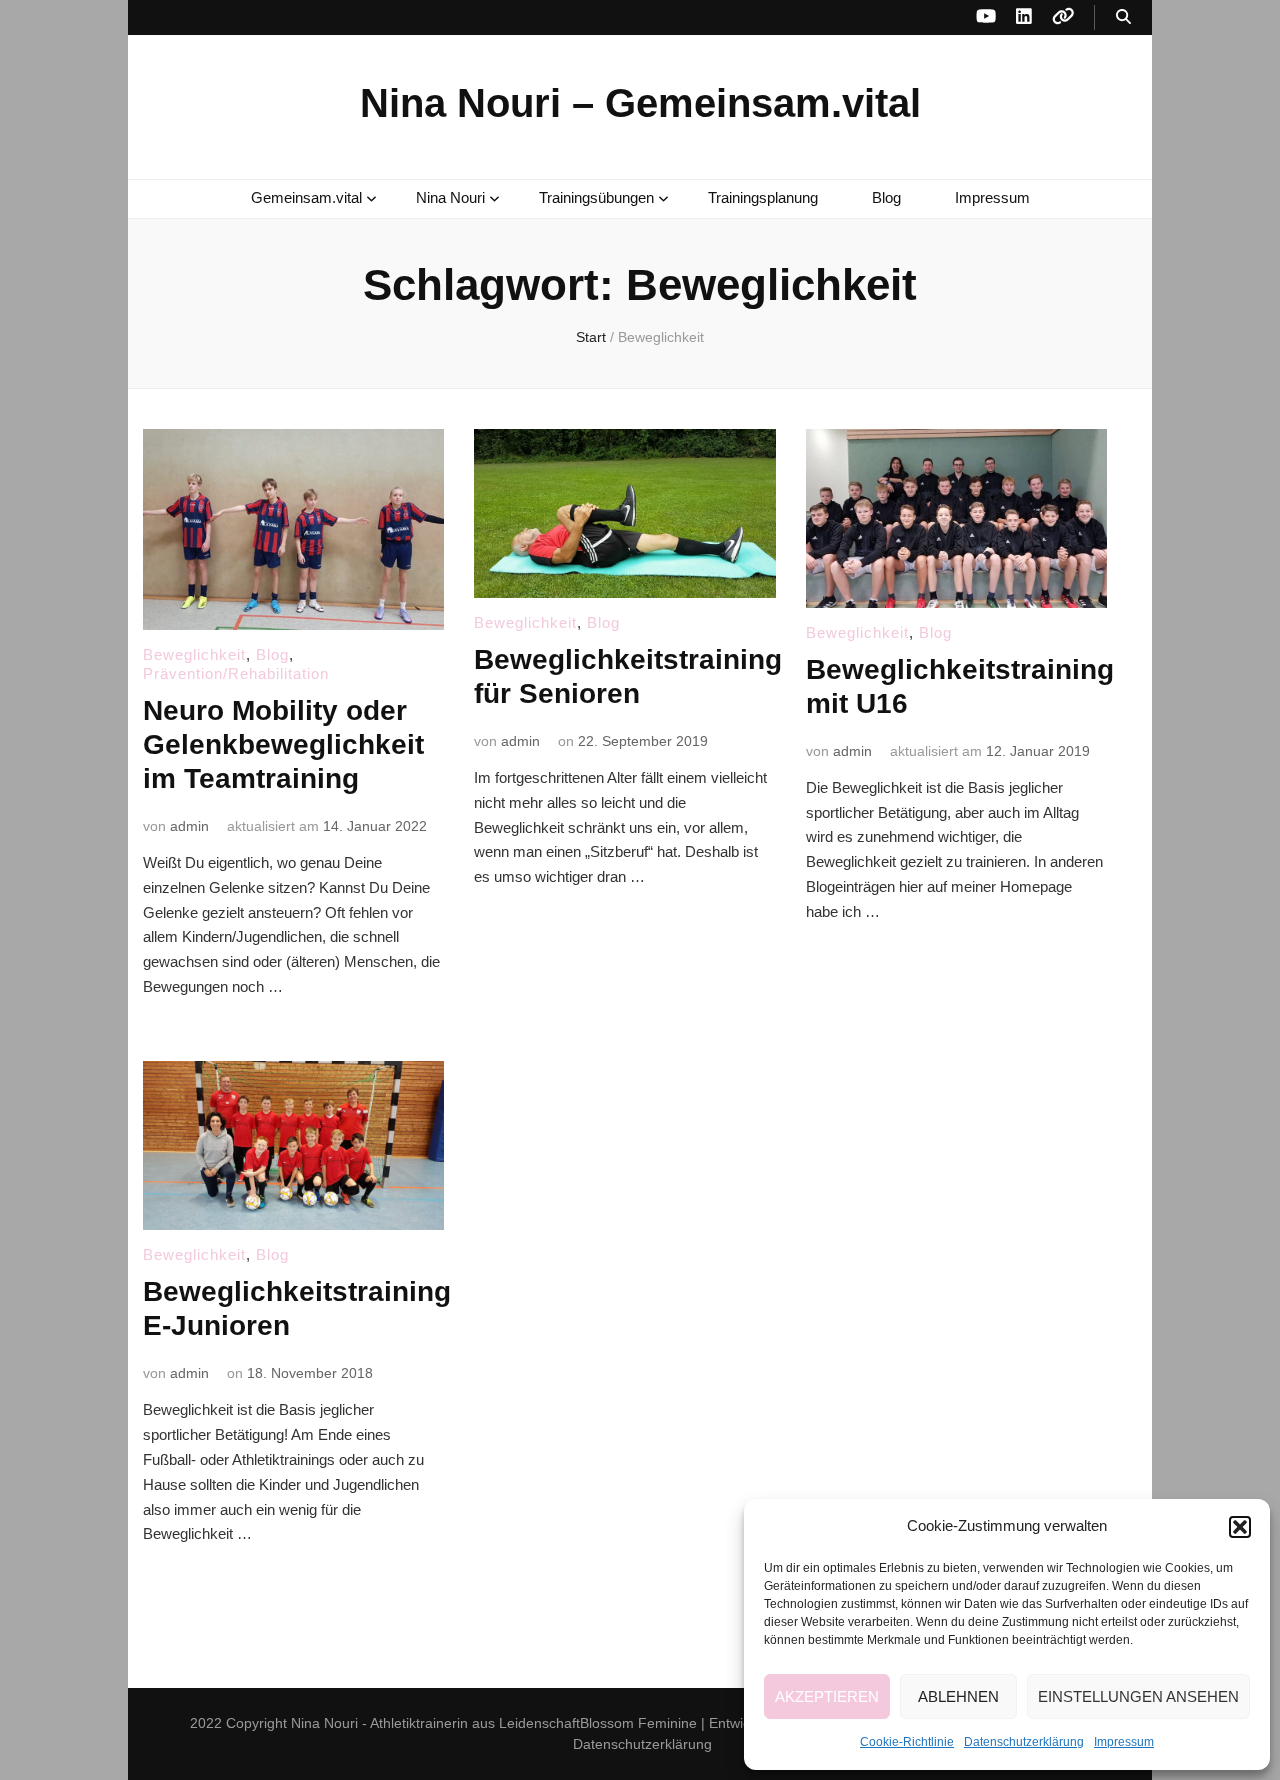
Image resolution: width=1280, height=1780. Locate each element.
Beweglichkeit (194, 654)
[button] (1240, 1527)
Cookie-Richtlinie (907, 1742)
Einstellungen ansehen (1138, 1696)
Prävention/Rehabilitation (236, 673)
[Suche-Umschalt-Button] (1123, 17)
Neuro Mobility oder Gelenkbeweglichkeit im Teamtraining (283, 744)
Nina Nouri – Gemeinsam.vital (640, 103)
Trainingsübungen (596, 197)
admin (189, 826)
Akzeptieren (827, 1696)
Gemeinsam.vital (306, 197)
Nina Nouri (450, 197)
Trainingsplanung (763, 197)
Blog (886, 197)
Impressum (1124, 1742)
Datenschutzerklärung (1024, 1742)
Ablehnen (958, 1696)
